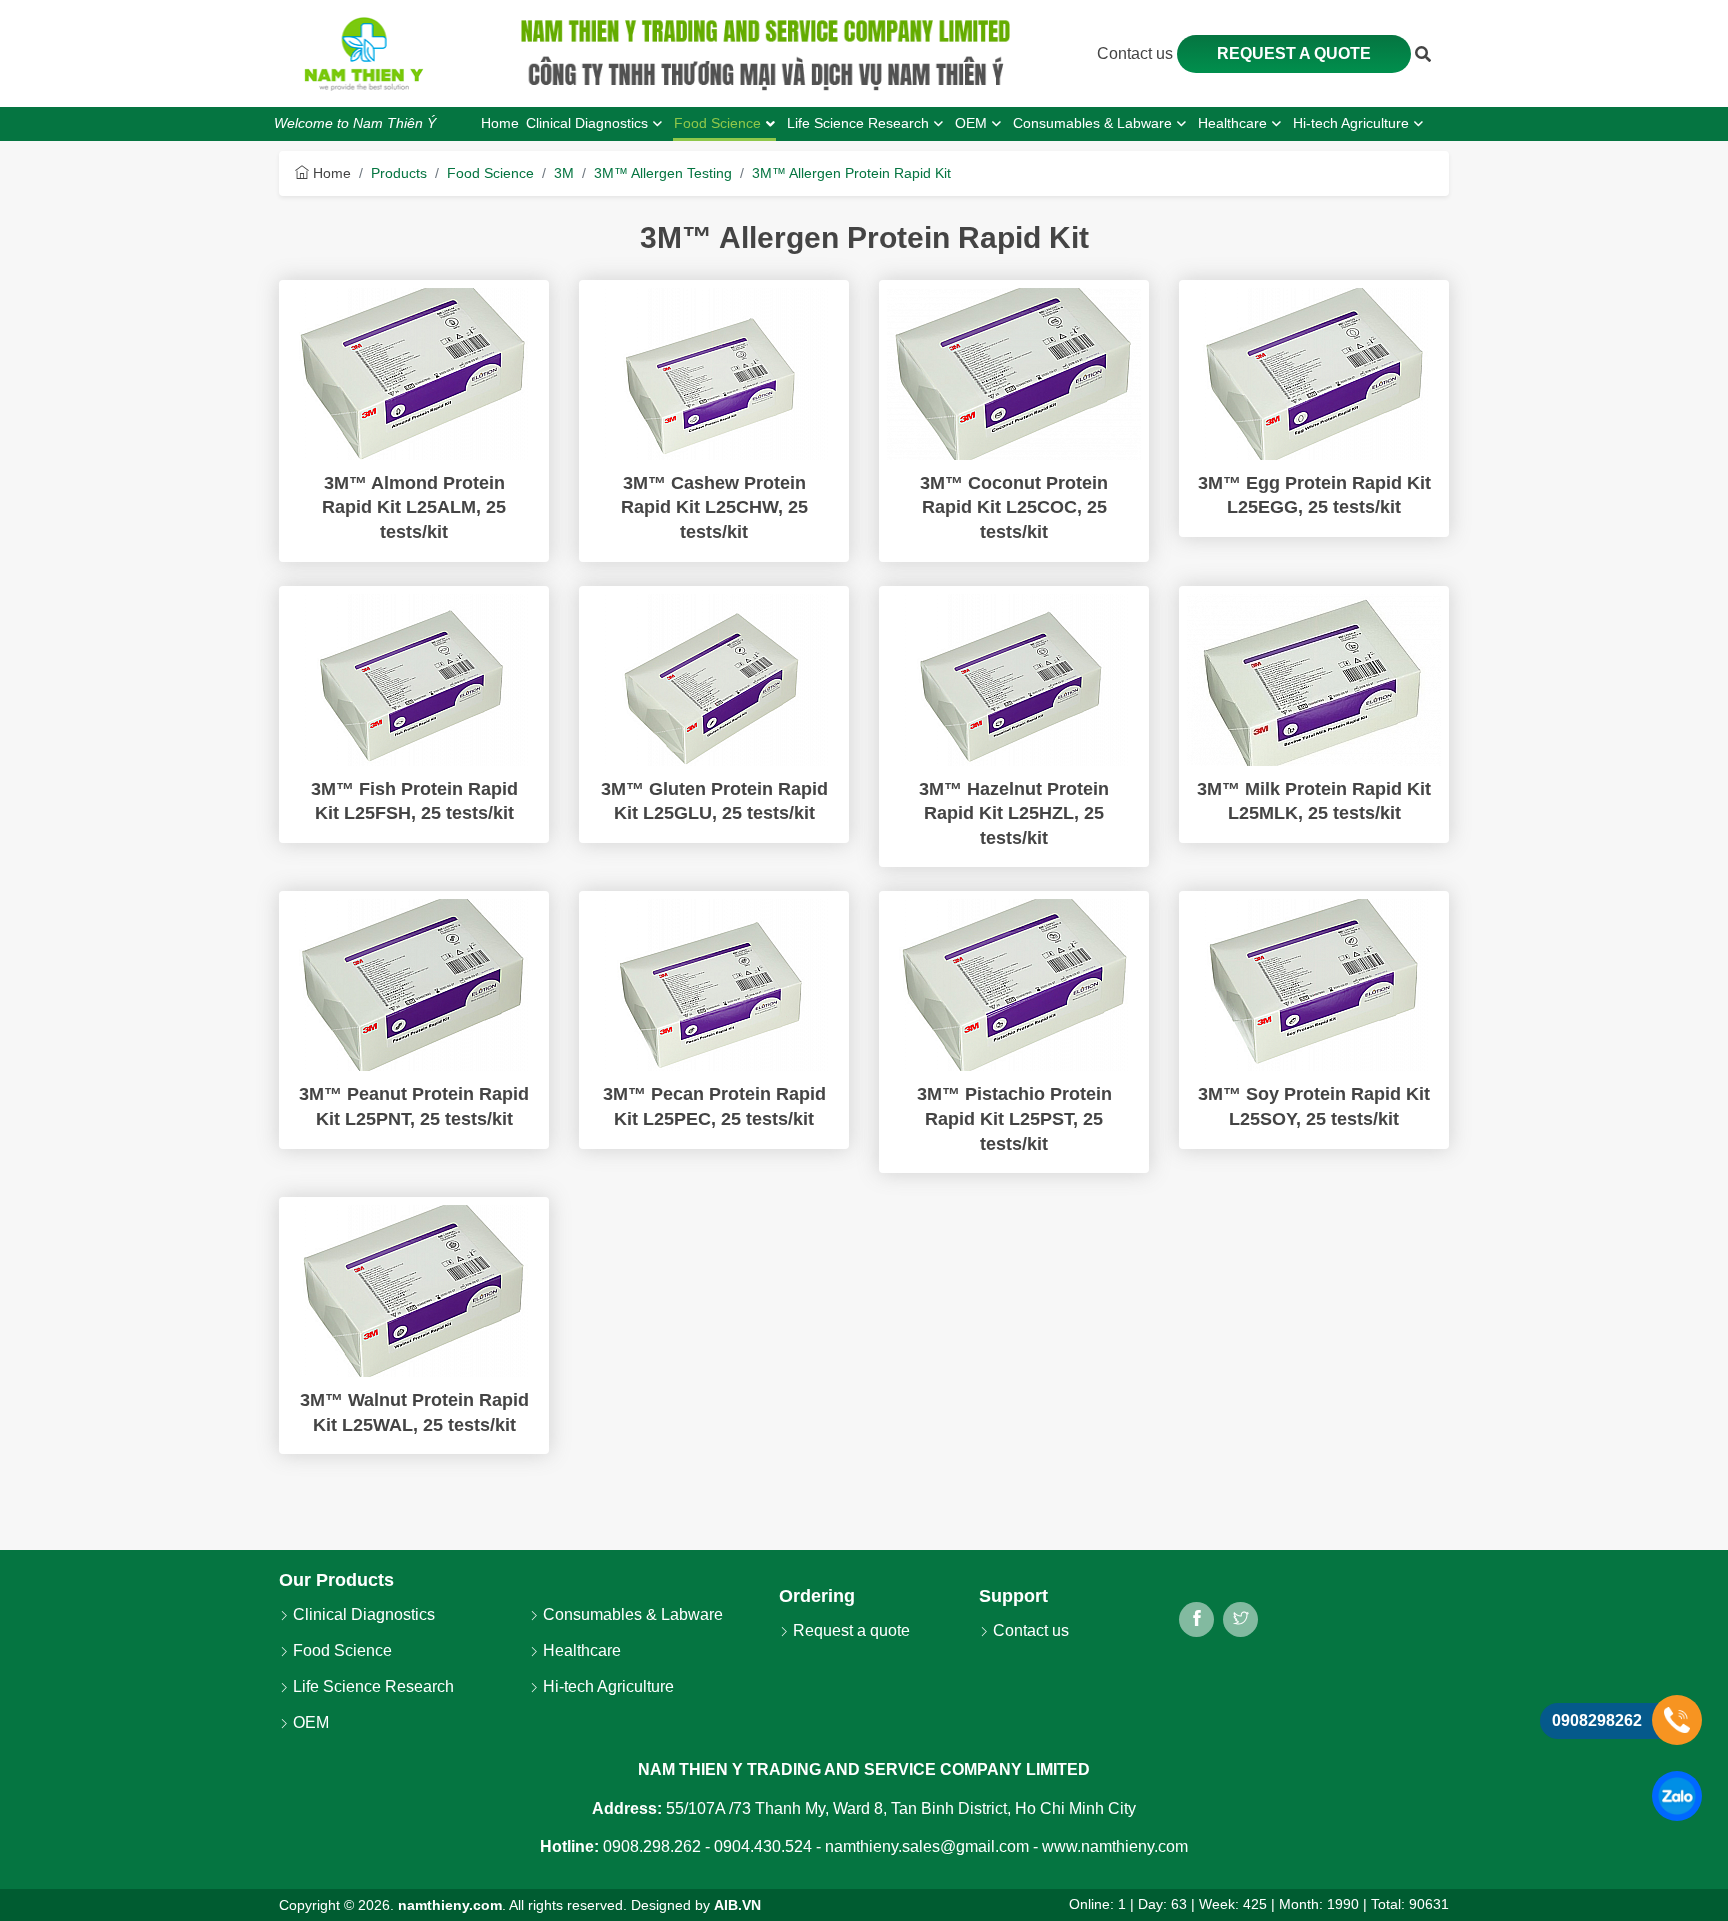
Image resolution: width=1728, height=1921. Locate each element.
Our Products (336, 1580)
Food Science (490, 173)
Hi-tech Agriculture (606, 1686)
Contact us (1137, 53)
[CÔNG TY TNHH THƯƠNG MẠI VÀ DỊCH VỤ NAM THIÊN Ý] (364, 54)
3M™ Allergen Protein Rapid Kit (851, 173)
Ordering (817, 1596)
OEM (309, 1722)
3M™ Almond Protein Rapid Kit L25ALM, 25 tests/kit (414, 507)
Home (330, 173)
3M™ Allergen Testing (663, 173)
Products (399, 173)
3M (564, 173)
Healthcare (580, 1650)
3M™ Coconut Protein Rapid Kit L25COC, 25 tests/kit (1014, 507)
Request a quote (1294, 53)
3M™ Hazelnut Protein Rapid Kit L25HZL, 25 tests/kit (1014, 813)
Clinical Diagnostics (362, 1614)
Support (1013, 1596)
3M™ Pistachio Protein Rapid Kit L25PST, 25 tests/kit (1014, 1118)
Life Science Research (371, 1686)
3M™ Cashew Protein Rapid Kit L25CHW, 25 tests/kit (714, 507)
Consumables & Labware (631, 1614)
